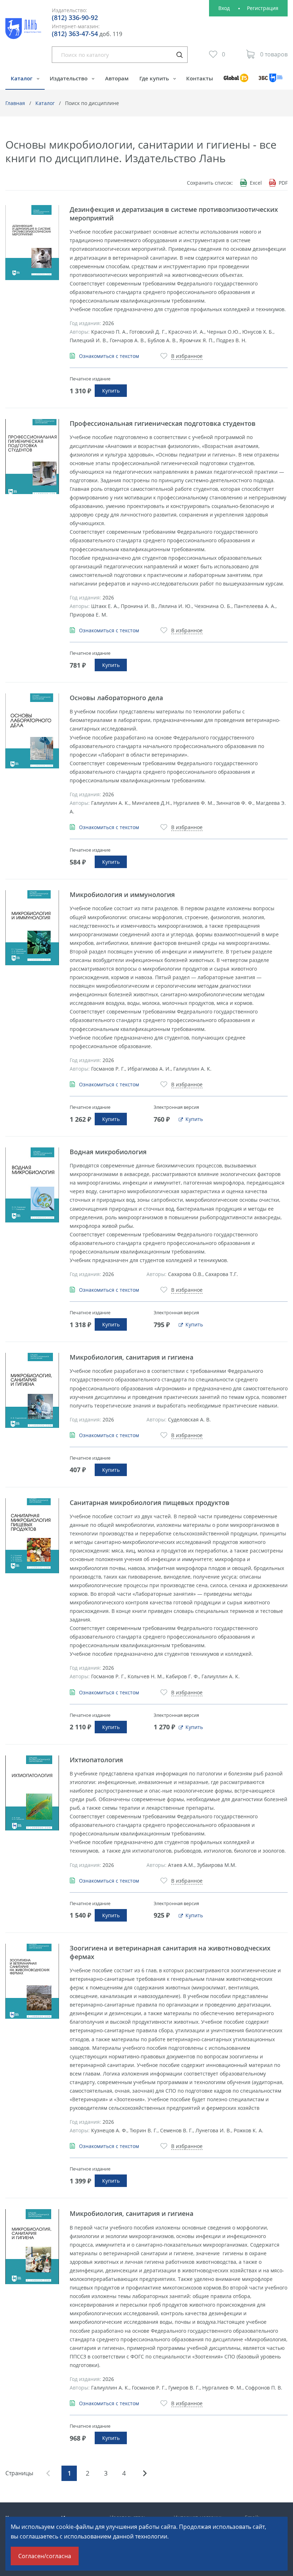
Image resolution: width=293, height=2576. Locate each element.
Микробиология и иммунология (122, 895)
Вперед (145, 2473)
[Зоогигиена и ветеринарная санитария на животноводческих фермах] (32, 1981)
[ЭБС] (271, 81)
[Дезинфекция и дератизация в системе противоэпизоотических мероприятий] (32, 243)
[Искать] (179, 55)
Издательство (69, 78)
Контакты (200, 78)
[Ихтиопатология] (32, 1793)
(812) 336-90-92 (75, 18)
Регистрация (263, 8)
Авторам (117, 78)
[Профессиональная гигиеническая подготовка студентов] (32, 457)
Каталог (22, 78)
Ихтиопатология (96, 1760)
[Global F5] (236, 81)
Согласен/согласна (45, 2556)
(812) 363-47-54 (75, 34)
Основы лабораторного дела (116, 698)
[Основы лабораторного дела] (32, 731)
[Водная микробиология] (32, 1185)
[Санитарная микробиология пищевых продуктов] (32, 1536)
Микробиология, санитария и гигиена (131, 1357)
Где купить (155, 78)
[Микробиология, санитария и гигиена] (32, 1390)
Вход (224, 8)
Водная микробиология (108, 1152)
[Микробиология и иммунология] (32, 928)
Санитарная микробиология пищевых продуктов (150, 1503)
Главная (15, 103)
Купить (111, 391)
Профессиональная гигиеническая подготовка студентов (163, 423)
